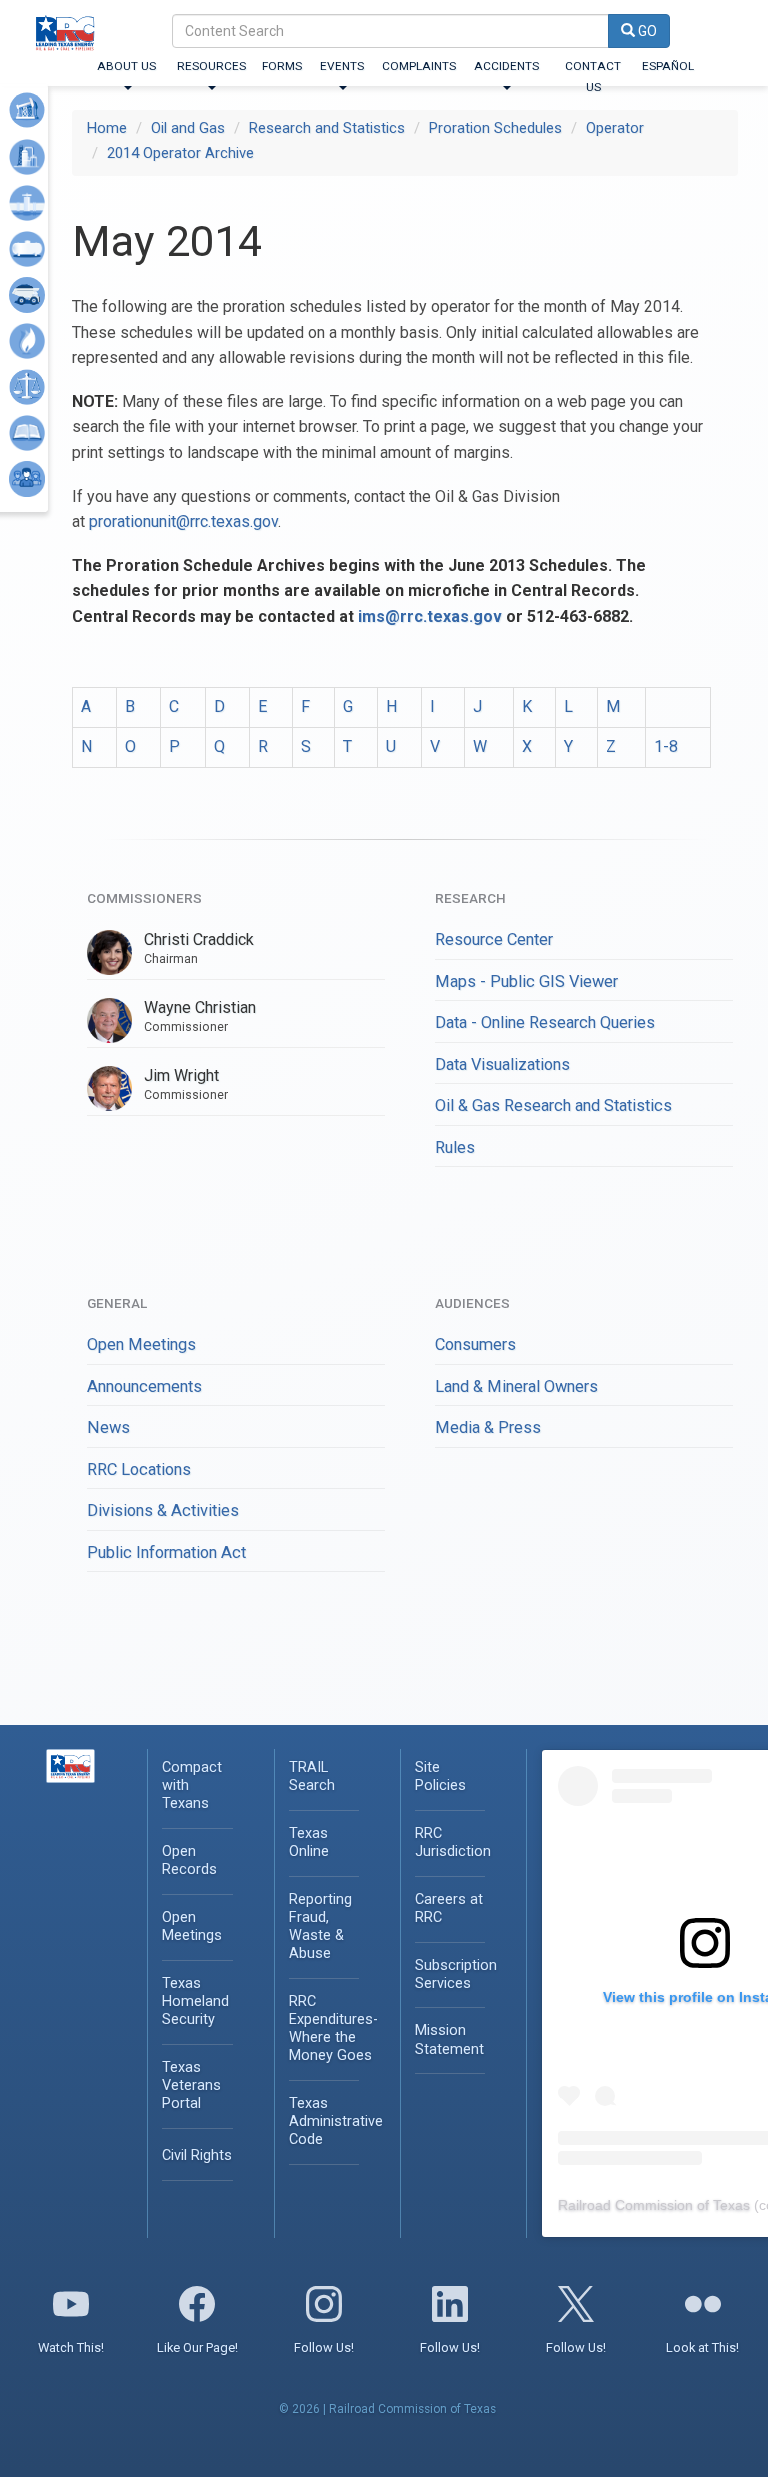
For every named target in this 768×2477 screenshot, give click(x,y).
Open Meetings (141, 1344)
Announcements (144, 1386)
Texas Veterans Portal (191, 2085)
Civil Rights (197, 2155)
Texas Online (309, 1842)
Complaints (419, 66)
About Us (126, 66)
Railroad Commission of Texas (654, 2205)
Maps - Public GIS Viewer (526, 981)
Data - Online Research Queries (545, 1022)
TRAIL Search (312, 1776)
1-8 (666, 746)
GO (646, 31)
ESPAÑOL (668, 66)
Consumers (475, 1344)
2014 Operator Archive (180, 153)
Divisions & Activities (163, 1510)
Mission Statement (449, 2039)
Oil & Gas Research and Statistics (553, 1105)
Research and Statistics (327, 128)
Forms (282, 66)
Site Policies (440, 1776)
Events (342, 66)
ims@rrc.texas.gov (430, 616)
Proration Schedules (495, 128)
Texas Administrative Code (336, 2121)
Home (107, 128)
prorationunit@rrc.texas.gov (183, 521)
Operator (615, 128)
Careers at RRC (449, 1908)
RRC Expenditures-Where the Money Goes (333, 2028)
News (108, 1427)
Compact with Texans (192, 1785)
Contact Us (593, 76)
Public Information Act (166, 1552)
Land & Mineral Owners (516, 1386)
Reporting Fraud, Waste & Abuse (320, 1926)
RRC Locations (139, 1469)
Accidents (506, 66)
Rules (455, 1147)
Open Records (189, 1860)
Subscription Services (456, 1974)
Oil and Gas (188, 128)
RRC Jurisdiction (453, 1842)
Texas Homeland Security (195, 2001)
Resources (211, 66)
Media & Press (488, 1427)
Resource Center (494, 939)
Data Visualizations (502, 1064)
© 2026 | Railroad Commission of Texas (387, 2409)
